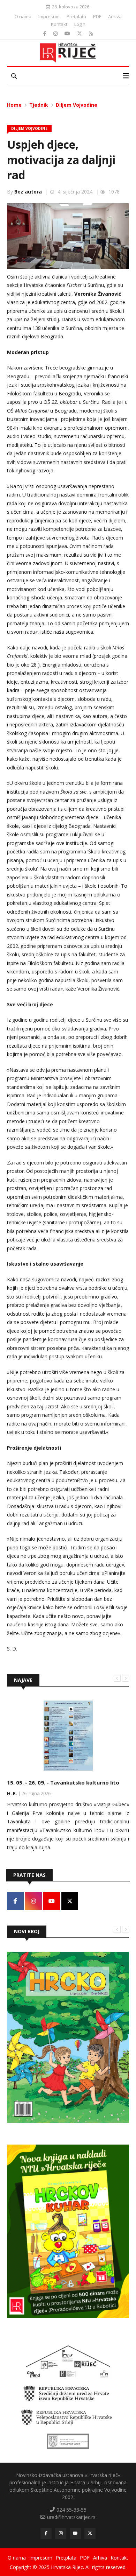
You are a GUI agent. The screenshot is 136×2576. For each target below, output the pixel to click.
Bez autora (28, 192)
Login (80, 24)
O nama (23, 16)
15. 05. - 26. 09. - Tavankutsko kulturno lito (63, 1782)
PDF (97, 16)
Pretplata (76, 16)
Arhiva (115, 16)
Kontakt (59, 24)
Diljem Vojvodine (77, 105)
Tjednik (39, 105)
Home (14, 105)
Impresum (49, 16)
